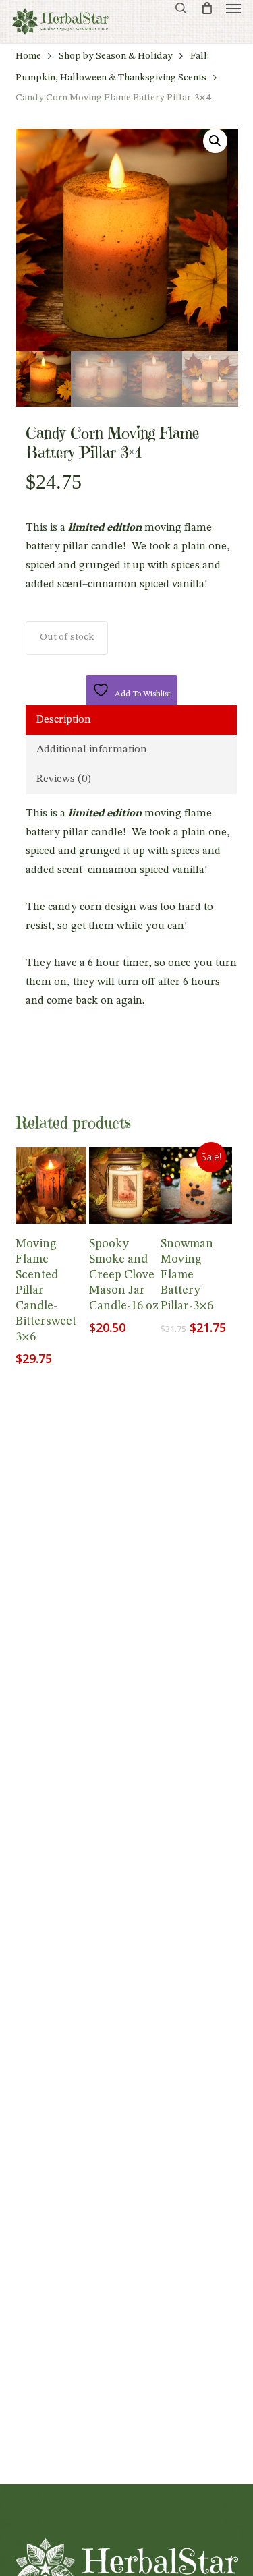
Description (64, 720)
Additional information (92, 750)
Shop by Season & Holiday (116, 56)
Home (28, 56)
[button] (233, 8)
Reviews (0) (64, 779)
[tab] (131, 720)
